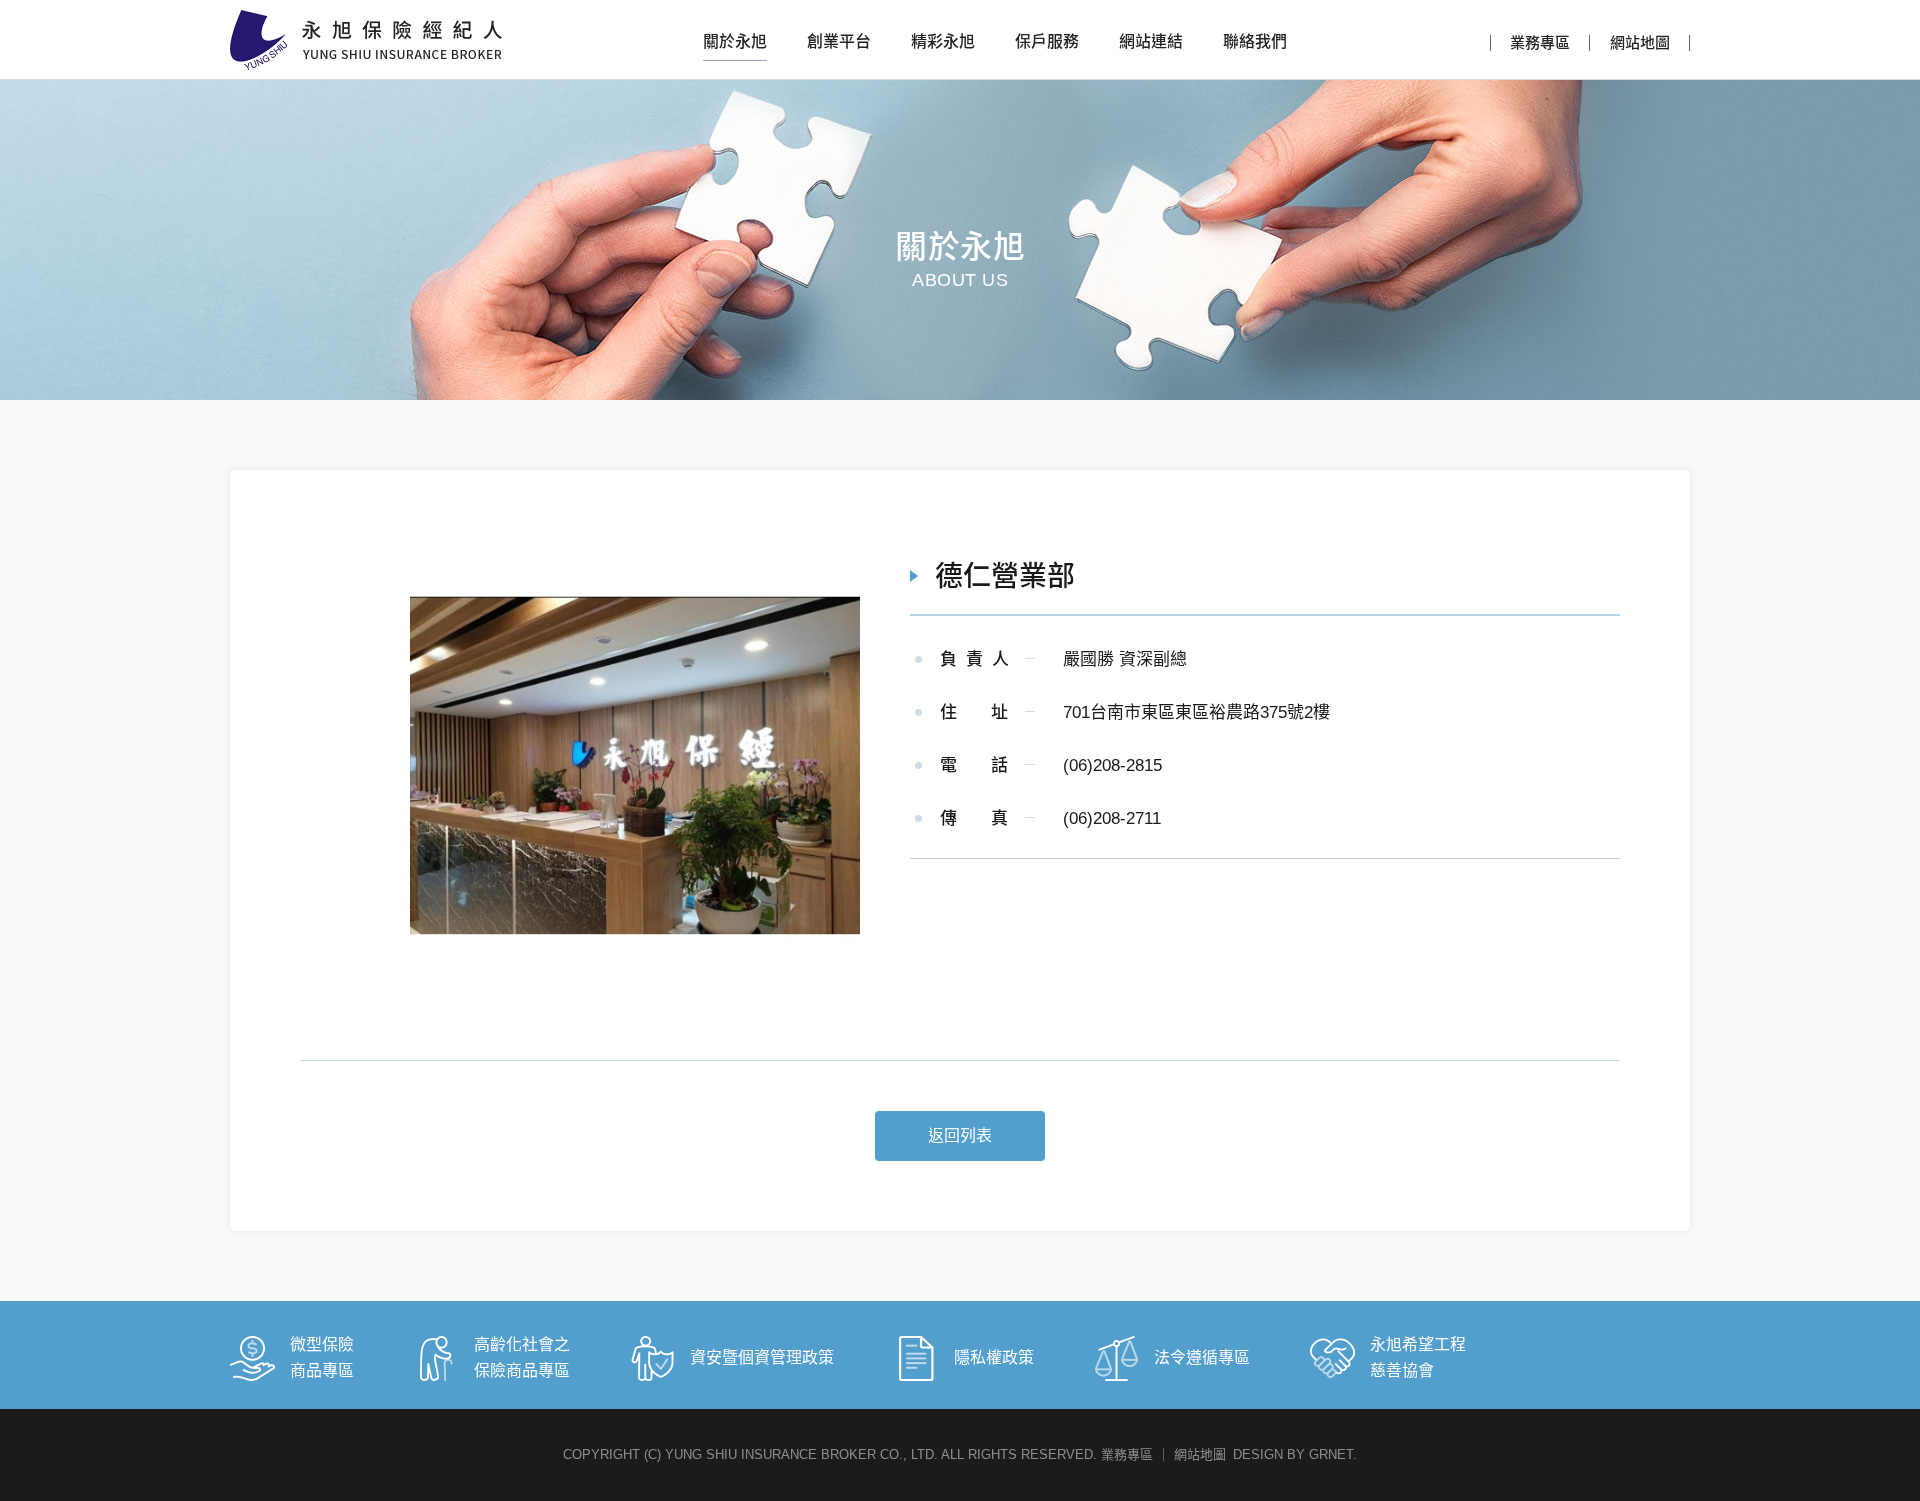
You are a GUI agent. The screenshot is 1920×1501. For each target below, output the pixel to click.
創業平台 (839, 41)
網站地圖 (1640, 42)
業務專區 (1540, 42)
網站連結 (1151, 41)
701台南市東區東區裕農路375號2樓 (1196, 712)
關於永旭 (735, 41)
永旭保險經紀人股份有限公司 (366, 40)
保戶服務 (1047, 41)
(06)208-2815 (1112, 765)
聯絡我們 (1255, 41)
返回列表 (960, 1135)
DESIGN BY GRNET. (1295, 1454)
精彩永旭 (943, 41)
